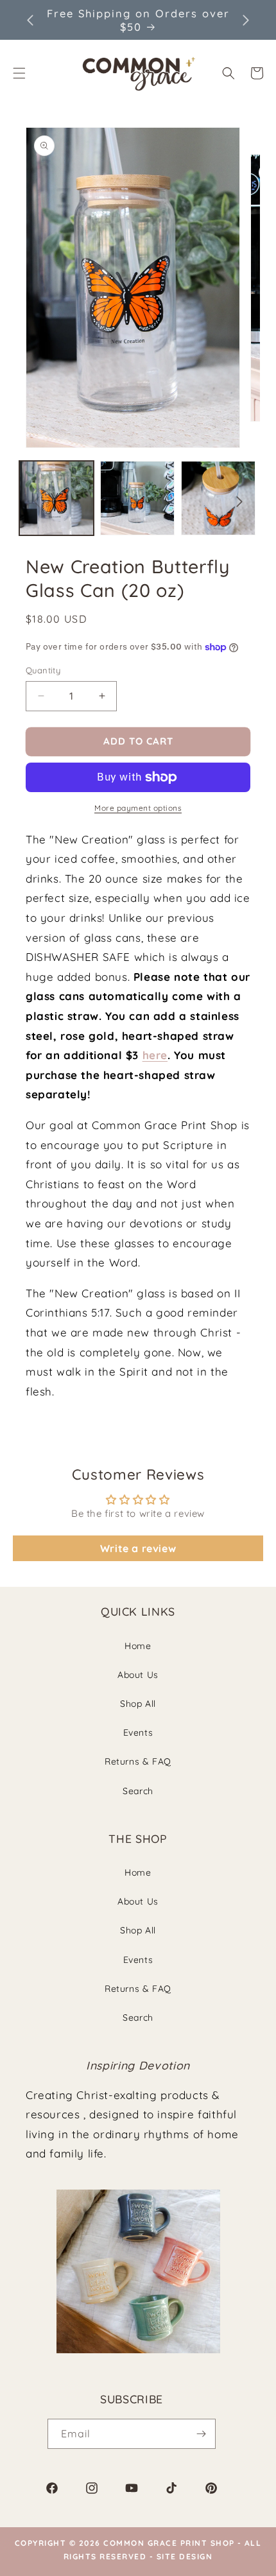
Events (138, 1733)
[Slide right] (239, 501)
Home (138, 1646)
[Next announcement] (246, 20)
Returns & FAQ (138, 1761)
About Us (138, 1675)
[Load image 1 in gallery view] (56, 498)
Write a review (138, 1548)
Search (138, 1791)
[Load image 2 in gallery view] (137, 498)
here (155, 1055)
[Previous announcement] (30, 20)
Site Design (185, 2556)
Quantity (43, 670)
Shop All (138, 1704)
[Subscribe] (201, 2434)
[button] (229, 73)
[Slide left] (37, 501)
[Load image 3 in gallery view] (218, 498)
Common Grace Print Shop (169, 2543)
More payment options (138, 808)
